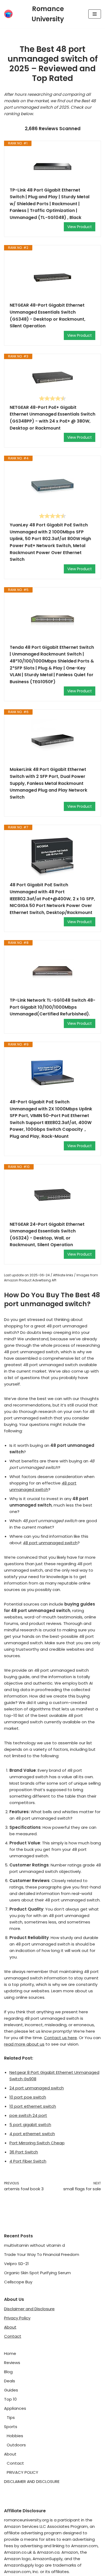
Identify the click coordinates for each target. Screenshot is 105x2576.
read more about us (24, 2044)
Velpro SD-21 (16, 2264)
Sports (11, 2427)
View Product (80, 227)
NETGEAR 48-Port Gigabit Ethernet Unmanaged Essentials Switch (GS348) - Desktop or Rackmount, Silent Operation (48, 316)
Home (10, 2353)
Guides (11, 2390)
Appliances (15, 2408)
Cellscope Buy (18, 2282)
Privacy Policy (17, 2318)
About (10, 2327)
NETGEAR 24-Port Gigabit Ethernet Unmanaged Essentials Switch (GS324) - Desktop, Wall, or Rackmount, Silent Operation (47, 1235)
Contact (13, 2336)
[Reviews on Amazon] (52, 398)
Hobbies (15, 2436)
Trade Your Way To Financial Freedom (42, 2254)
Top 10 (10, 2399)
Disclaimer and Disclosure (29, 2309)
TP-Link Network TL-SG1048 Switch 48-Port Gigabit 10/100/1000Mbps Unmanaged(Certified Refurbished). (52, 1007)
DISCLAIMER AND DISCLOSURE (32, 2481)
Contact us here (60, 2038)
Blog (8, 2372)
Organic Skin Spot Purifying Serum (37, 2273)
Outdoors (16, 2445)
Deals (10, 2381)
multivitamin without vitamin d (34, 2245)
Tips (11, 2417)
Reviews (12, 2363)
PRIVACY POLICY (22, 2472)
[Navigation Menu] (95, 14)
